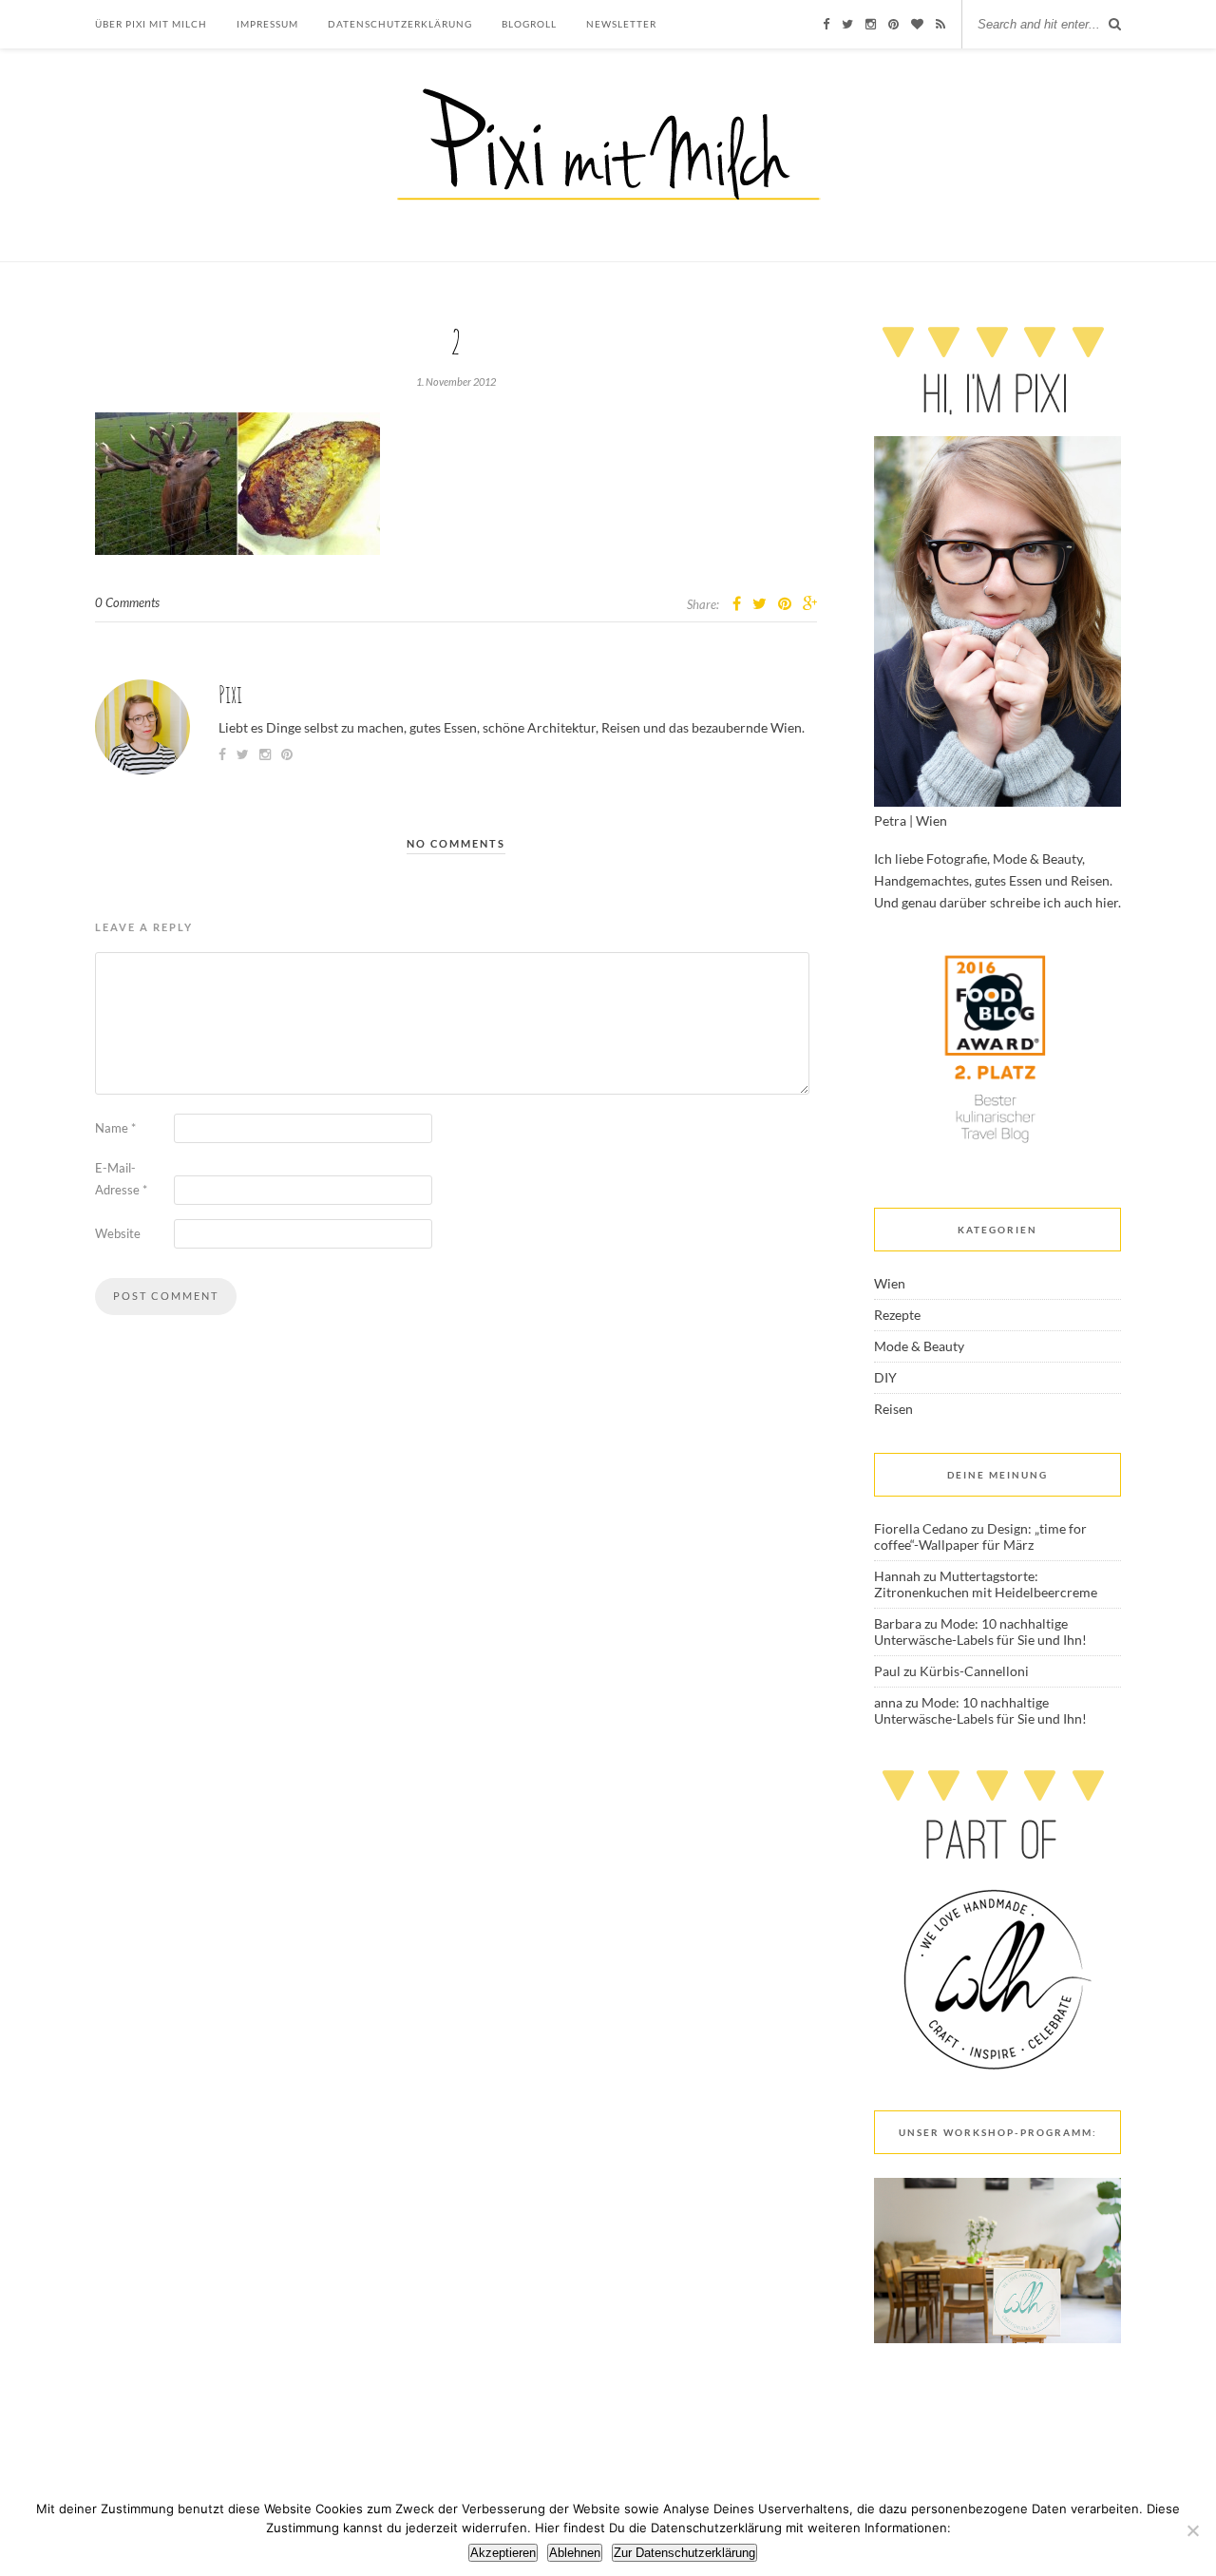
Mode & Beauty (919, 1346)
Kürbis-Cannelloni (974, 1671)
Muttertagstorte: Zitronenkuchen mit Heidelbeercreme (986, 1584)
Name (115, 1128)
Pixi (230, 694)
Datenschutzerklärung (400, 24)
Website (118, 1233)
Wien (890, 1283)
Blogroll (529, 24)
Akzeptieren (503, 2553)
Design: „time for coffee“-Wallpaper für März (980, 1536)
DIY (885, 1377)
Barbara (898, 1623)
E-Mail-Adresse (121, 1179)
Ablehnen (575, 2553)
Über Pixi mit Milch (151, 24)
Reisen (893, 1409)
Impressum (267, 24)
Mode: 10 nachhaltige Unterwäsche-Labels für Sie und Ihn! (980, 1631)
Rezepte (897, 1315)
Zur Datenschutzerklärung (684, 2553)
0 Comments (127, 602)
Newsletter (621, 24)
